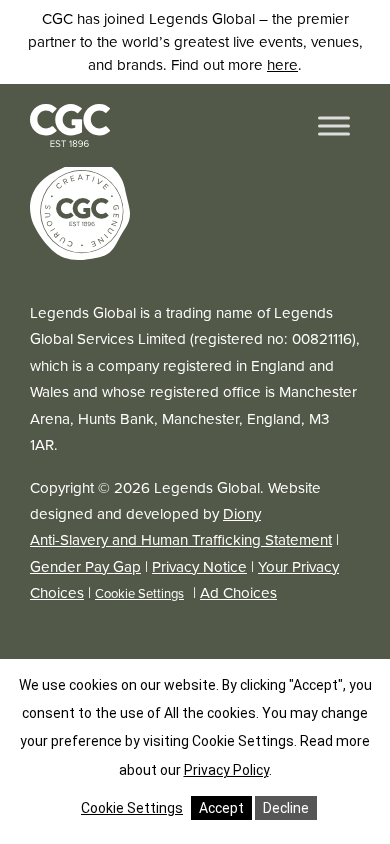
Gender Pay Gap (85, 566)
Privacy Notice (199, 566)
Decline (286, 808)
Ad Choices (238, 592)
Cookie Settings (139, 593)
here (282, 64)
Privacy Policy (226, 770)
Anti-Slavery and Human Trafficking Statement (181, 539)
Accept (221, 808)
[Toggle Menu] (334, 125)
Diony (242, 513)
